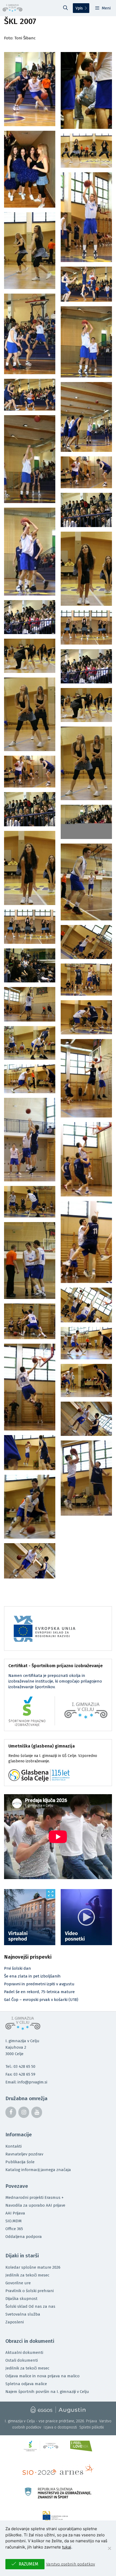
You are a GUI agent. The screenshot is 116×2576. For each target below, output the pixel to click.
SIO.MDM (13, 2221)
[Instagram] (24, 2112)
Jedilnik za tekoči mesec (27, 2275)
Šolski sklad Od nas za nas (30, 2306)
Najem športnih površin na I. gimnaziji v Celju (47, 2392)
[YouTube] (37, 2112)
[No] (109, 2548)
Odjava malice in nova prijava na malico (42, 2376)
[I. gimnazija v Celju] (13, 8)
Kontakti (13, 2146)
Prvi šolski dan (18, 1968)
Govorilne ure (18, 2283)
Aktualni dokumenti (24, 2353)
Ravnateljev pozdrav (24, 2154)
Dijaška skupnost (21, 2299)
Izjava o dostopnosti (60, 2427)
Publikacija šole (20, 2162)
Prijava (91, 2421)
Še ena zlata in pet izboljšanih (32, 1976)
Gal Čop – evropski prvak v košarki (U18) (41, 2000)
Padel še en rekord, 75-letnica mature (39, 1992)
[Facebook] (11, 2112)
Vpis (79, 8)
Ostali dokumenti (22, 2360)
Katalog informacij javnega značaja (38, 2170)
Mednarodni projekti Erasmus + (35, 2197)
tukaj (67, 2547)
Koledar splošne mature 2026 (33, 2267)
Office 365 (14, 2229)
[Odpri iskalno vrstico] (66, 8)
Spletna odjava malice (26, 2384)
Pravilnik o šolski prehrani (30, 2291)
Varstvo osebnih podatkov (71, 2564)
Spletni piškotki (92, 2427)
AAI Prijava (15, 2213)
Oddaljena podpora (24, 2237)
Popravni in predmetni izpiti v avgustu (39, 1984)
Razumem (28, 2564)
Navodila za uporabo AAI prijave (35, 2205)
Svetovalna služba (23, 2314)
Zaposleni (15, 2322)
